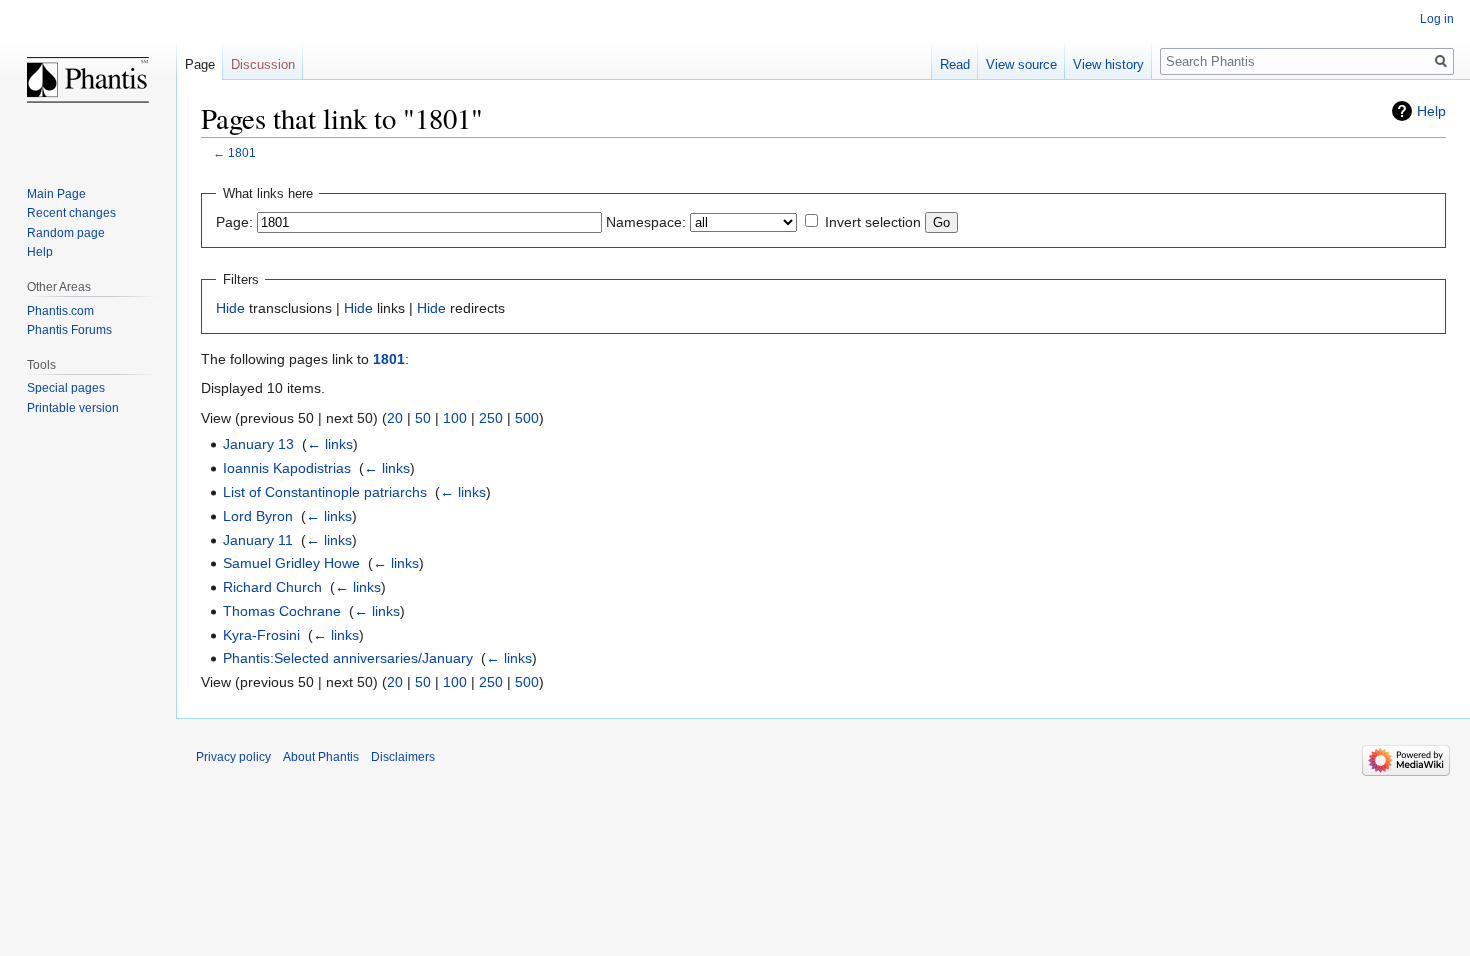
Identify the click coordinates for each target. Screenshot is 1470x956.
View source (1021, 64)
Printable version (73, 408)
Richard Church (272, 587)
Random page (66, 233)
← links (330, 444)
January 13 (258, 444)
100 (455, 418)
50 (423, 418)
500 (527, 418)
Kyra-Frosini (261, 635)
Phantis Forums (69, 330)
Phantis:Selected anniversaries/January (348, 658)
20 (395, 418)
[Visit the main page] (88, 80)
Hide (230, 308)
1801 (242, 152)
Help (1431, 111)
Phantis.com (60, 311)
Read (955, 64)
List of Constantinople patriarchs (325, 492)
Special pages (66, 388)
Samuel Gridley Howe (291, 563)
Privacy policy (233, 757)
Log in (1437, 19)
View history (1108, 64)
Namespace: (646, 222)
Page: (234, 222)
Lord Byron (258, 516)
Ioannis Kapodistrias (287, 468)
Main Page (56, 194)
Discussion (263, 64)
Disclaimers (403, 757)
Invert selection (873, 222)
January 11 (258, 540)
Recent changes (71, 213)
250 (491, 418)
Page (200, 64)
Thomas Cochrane (282, 611)
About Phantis (321, 757)
